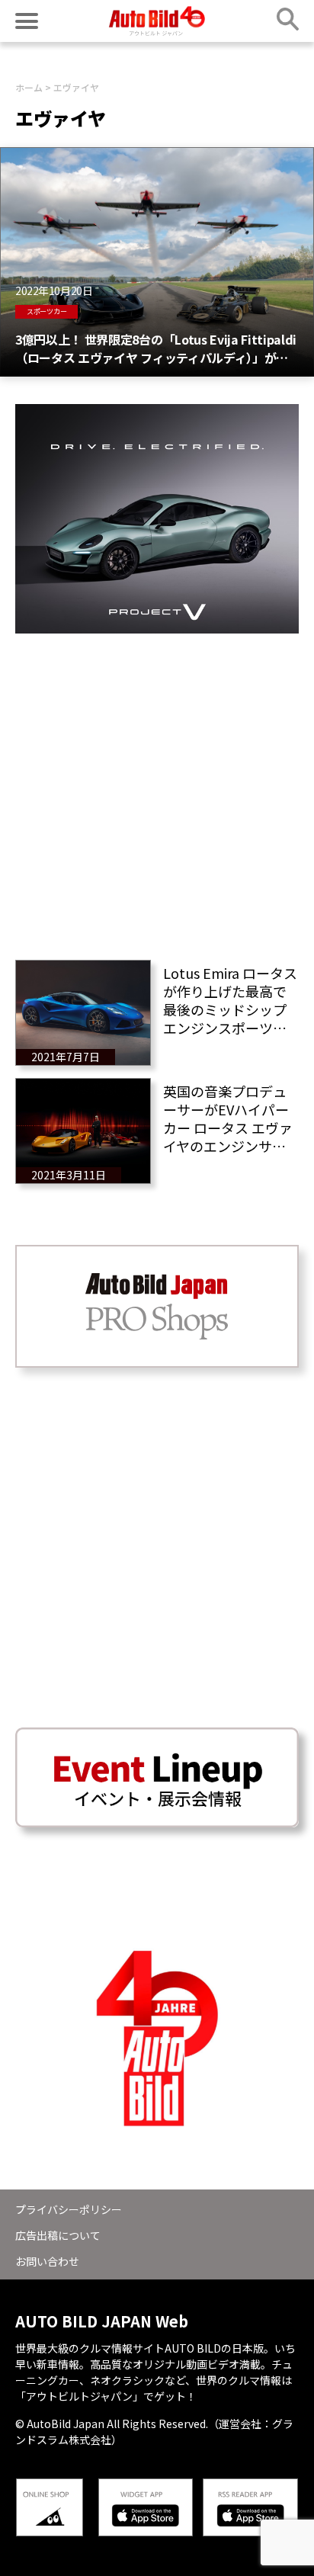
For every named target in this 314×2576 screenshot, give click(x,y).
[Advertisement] (157, 791)
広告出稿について (58, 2235)
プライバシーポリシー (69, 2209)
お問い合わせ (47, 2261)
